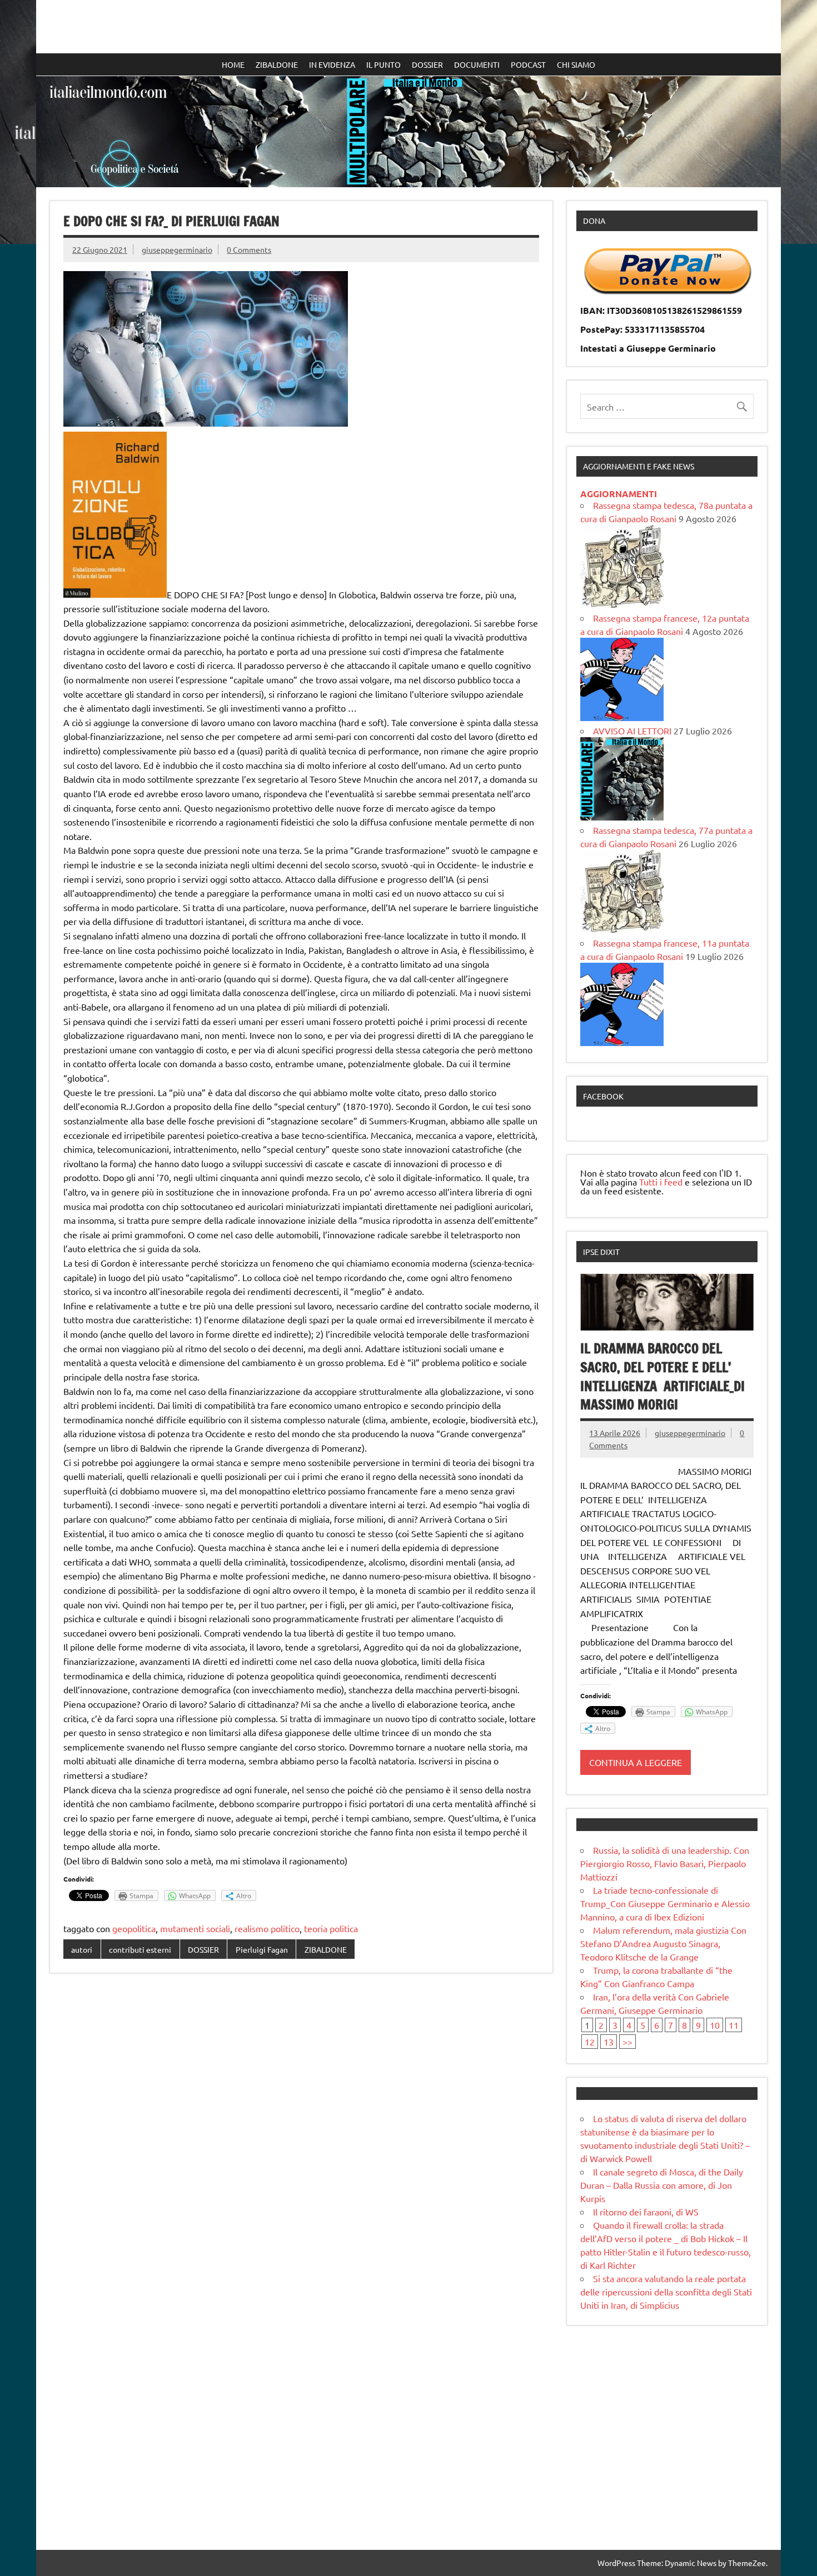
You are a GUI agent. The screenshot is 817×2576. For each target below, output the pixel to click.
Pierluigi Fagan (262, 1949)
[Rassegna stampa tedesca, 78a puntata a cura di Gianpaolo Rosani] (622, 604)
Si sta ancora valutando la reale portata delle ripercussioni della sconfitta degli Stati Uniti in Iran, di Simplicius (666, 2292)
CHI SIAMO (576, 64)
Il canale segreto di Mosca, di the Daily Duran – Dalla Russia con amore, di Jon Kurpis (662, 2185)
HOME (233, 64)
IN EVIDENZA (332, 64)
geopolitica (134, 1928)
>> (627, 2042)
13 (609, 2042)
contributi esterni (140, 1949)
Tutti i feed (661, 1182)
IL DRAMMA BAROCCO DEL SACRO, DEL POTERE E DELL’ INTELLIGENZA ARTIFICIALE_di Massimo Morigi (662, 1376)
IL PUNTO (383, 64)
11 (734, 2025)
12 (590, 2042)
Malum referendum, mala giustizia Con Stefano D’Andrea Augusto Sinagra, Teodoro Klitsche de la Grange (663, 1943)
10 (715, 2025)
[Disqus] (301, 2125)
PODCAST (528, 64)
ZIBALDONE (277, 64)
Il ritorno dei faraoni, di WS (646, 2212)
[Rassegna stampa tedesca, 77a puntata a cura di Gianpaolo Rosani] (622, 929)
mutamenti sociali (195, 1928)
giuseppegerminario (177, 249)
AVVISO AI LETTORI (632, 731)
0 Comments (249, 249)
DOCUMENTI (477, 64)
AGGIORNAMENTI (619, 494)
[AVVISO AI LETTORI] (622, 817)
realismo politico (267, 1928)
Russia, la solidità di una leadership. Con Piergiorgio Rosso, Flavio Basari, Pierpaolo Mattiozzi (665, 1863)
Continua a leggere (636, 1762)
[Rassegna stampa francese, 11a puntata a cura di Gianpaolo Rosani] (622, 1042)
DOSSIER (427, 64)
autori (82, 1949)
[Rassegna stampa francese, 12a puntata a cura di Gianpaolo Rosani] (622, 717)
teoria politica (331, 1928)
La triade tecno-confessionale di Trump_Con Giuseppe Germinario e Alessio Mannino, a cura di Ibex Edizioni (665, 1903)
